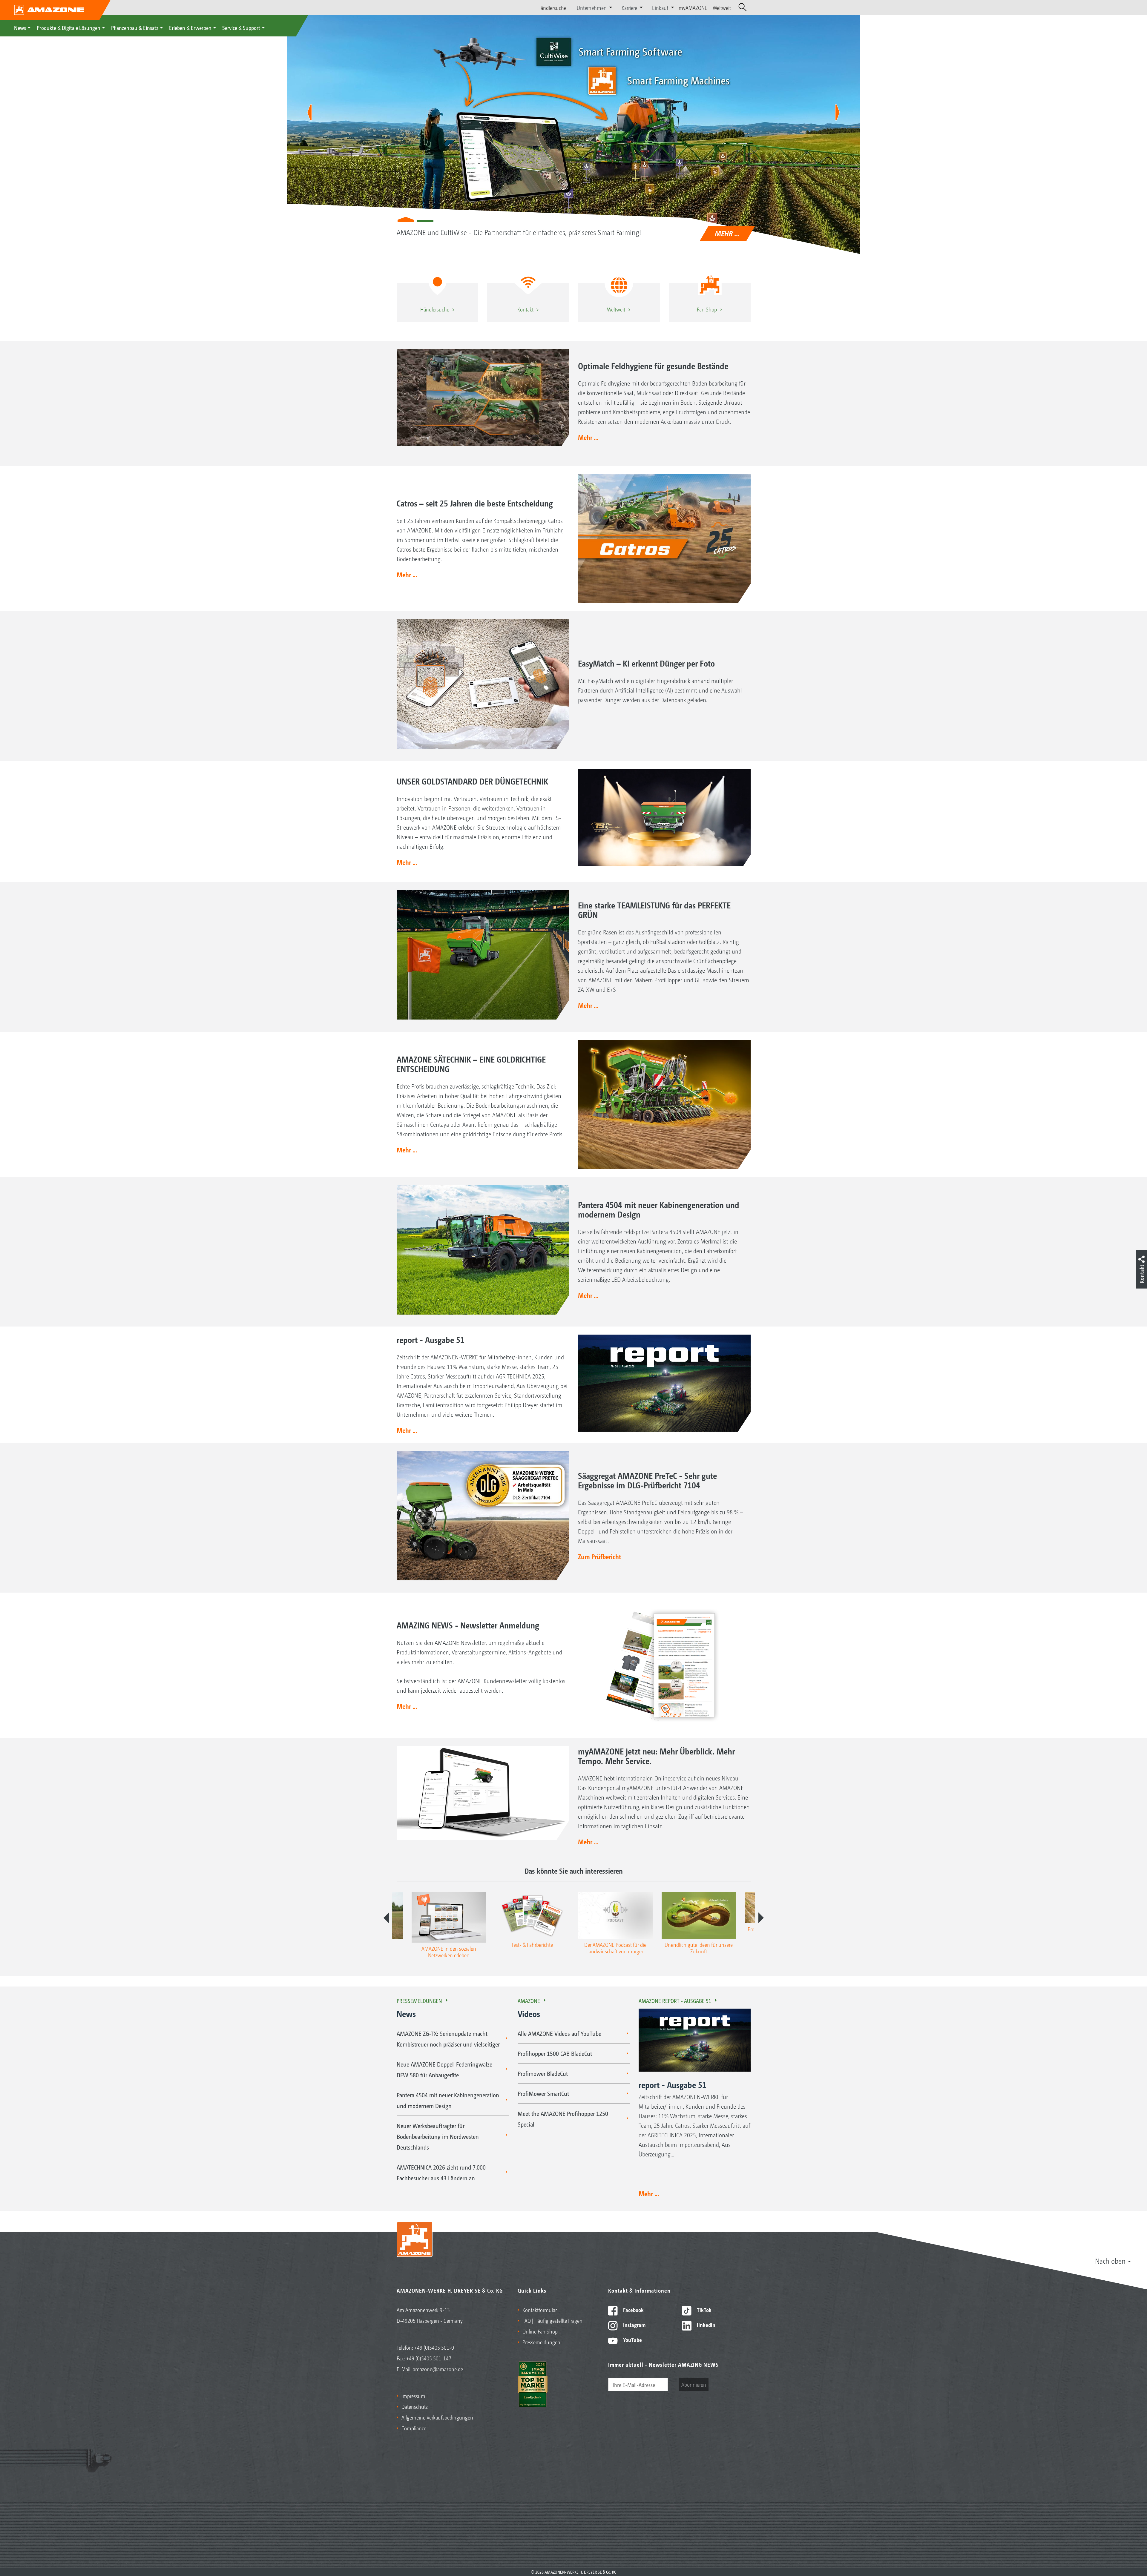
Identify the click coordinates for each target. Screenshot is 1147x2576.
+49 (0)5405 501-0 (434, 2347)
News (20, 27)
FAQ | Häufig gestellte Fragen (552, 2320)
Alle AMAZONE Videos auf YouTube (559, 2033)
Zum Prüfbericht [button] (599, 1556)
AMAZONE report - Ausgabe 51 (675, 2001)
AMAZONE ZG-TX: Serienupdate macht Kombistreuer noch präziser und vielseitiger (448, 2039)
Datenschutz (415, 2406)
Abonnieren (694, 2384)
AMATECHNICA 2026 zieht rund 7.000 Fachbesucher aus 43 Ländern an (441, 2173)
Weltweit (722, 7)
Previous (386, 1918)
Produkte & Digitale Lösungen (69, 27)
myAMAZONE (693, 7)
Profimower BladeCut (543, 2073)
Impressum (413, 2396)
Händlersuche (552, 7)
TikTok (704, 2310)
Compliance (414, 2428)
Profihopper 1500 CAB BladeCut (555, 2053)
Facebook (633, 2310)
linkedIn (706, 2325)
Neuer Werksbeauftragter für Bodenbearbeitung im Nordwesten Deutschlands (438, 2136)
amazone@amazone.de (438, 2369)
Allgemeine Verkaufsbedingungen (437, 2417)
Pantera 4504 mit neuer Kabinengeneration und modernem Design (448, 2100)
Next (761, 1918)
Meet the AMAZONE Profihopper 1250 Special (563, 2119)
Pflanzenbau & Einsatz (135, 27)
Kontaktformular (540, 2310)
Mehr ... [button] (588, 437)
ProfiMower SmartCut (543, 2093)
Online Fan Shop (540, 2331)
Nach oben (1110, 2261)
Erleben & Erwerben (190, 27)
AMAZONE (529, 2001)
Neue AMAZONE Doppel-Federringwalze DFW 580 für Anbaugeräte (444, 2070)
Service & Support (241, 27)
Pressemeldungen (419, 2001)
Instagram (634, 2325)
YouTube (632, 2339)
